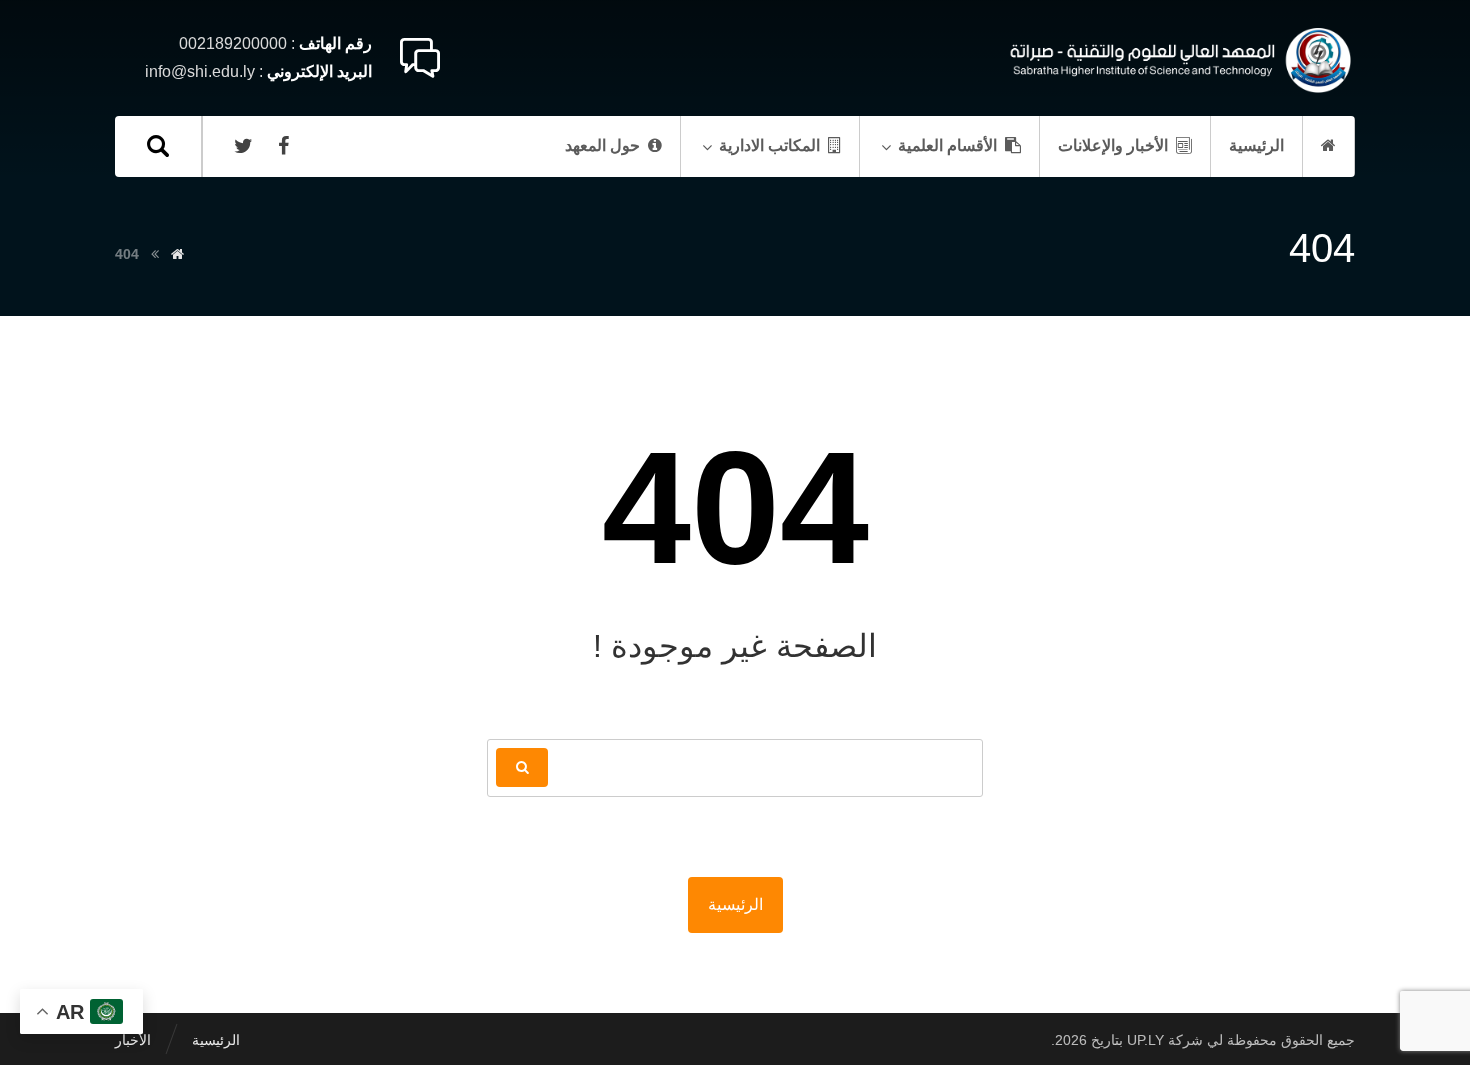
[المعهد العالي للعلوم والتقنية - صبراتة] (1177, 60)
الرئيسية (735, 904)
